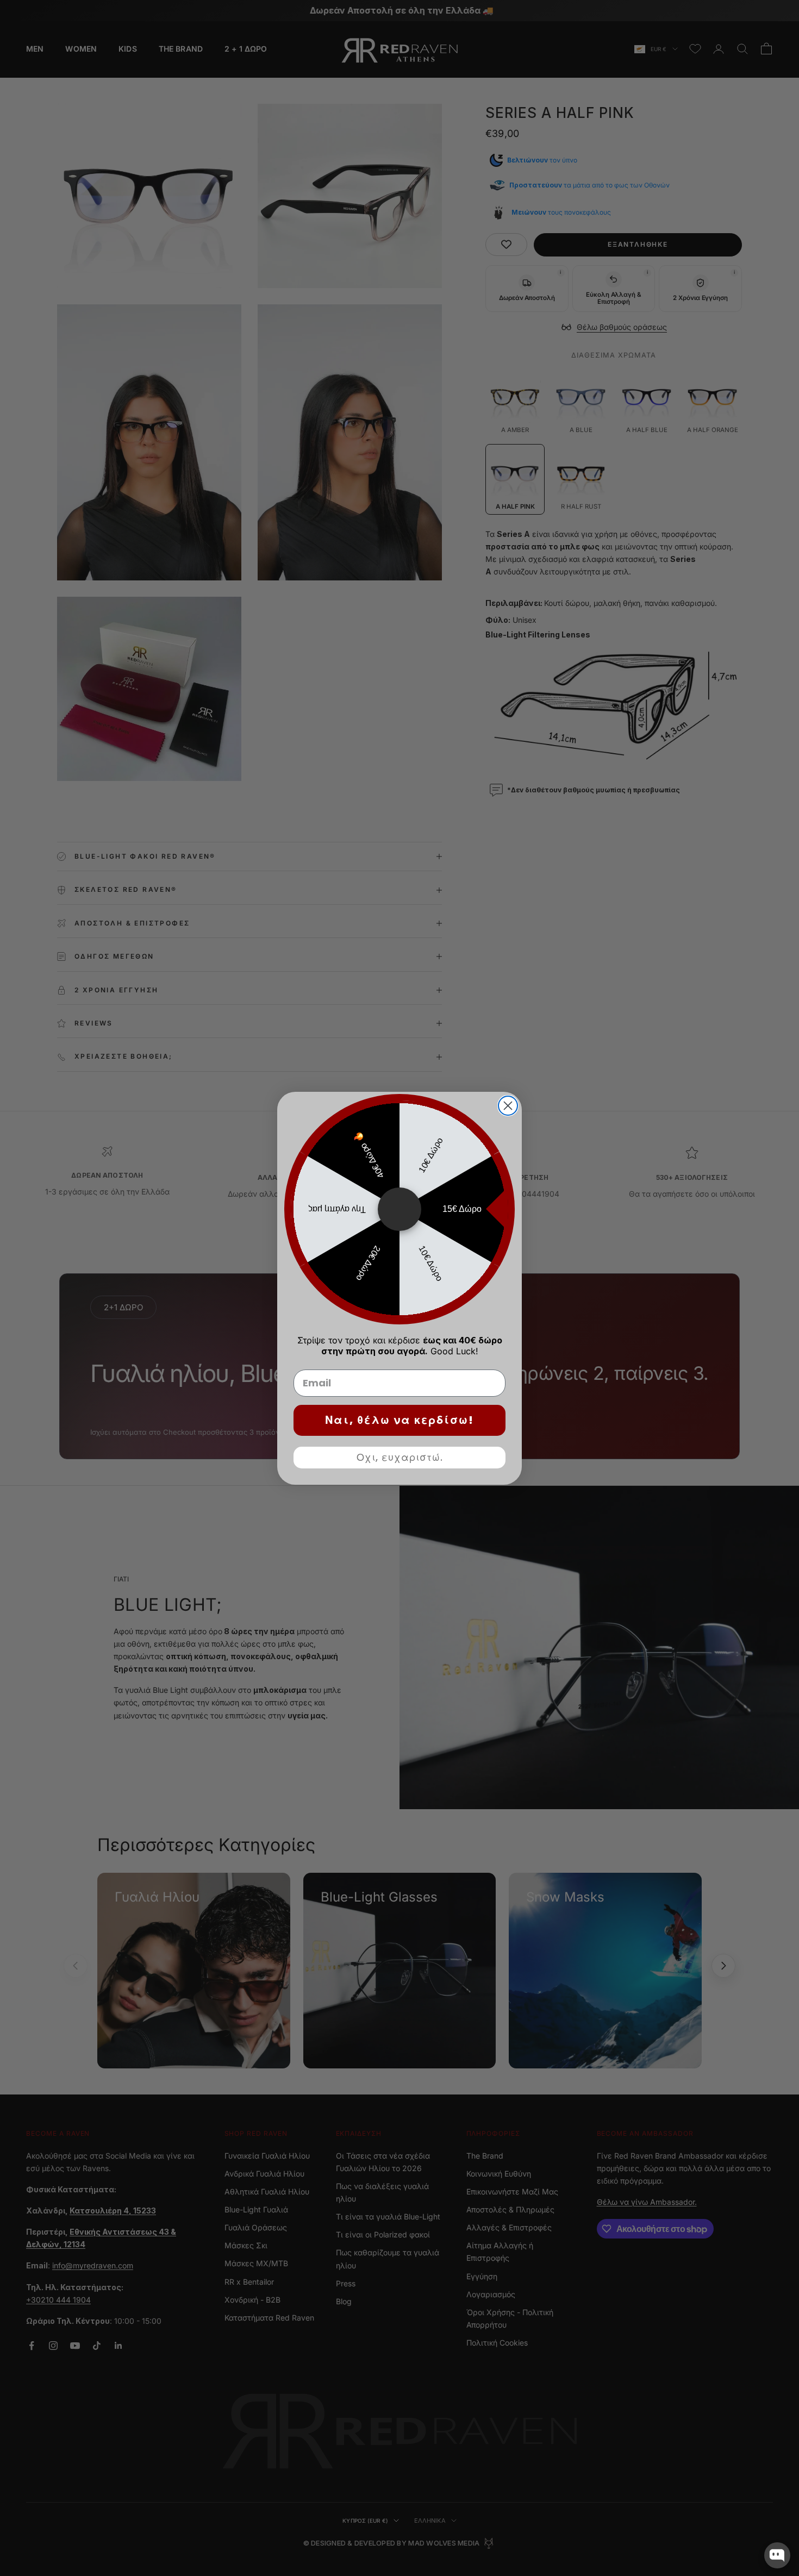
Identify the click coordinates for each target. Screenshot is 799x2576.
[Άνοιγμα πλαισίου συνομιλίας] (777, 2555)
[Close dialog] (508, 1106)
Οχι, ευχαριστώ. (400, 1457)
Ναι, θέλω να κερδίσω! (399, 1420)
